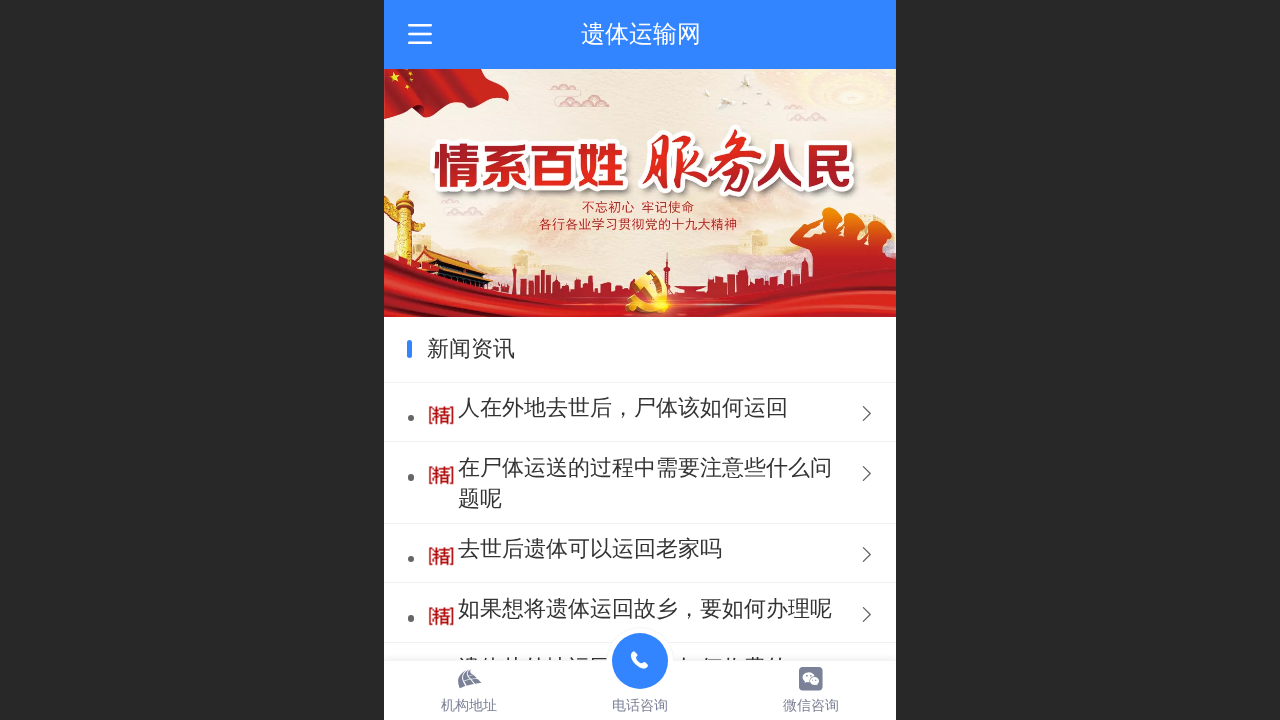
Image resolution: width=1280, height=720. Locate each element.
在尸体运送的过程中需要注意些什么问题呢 (645, 483)
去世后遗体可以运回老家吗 (590, 548)
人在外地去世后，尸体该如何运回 (623, 407)
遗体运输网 (641, 33)
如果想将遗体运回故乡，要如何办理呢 (645, 608)
